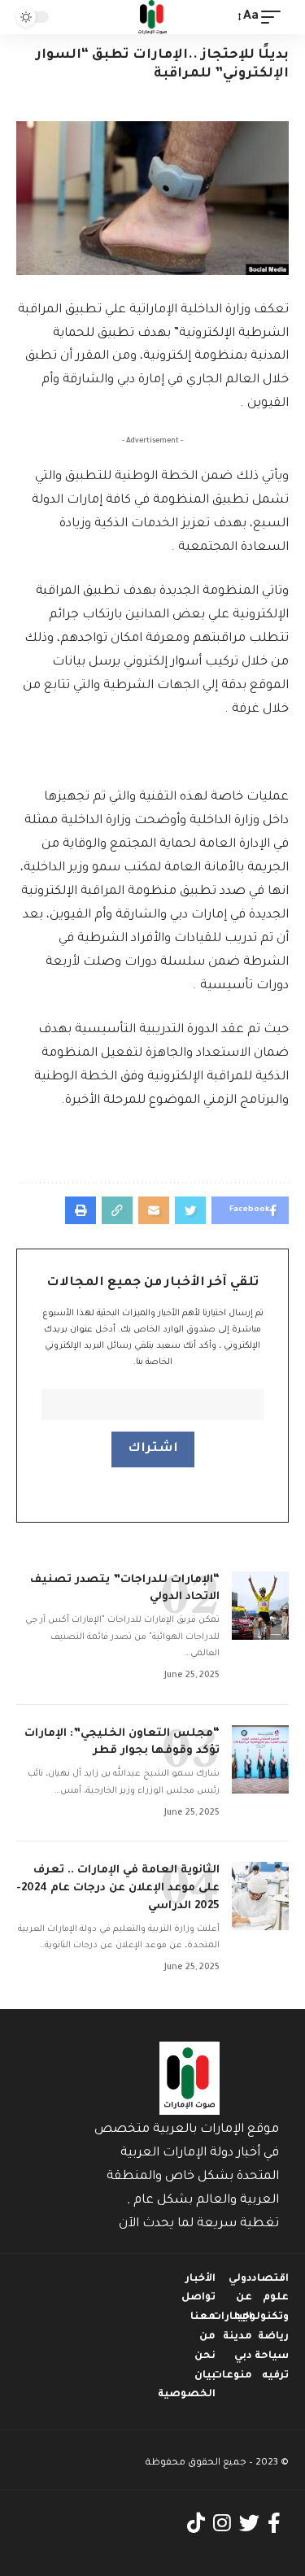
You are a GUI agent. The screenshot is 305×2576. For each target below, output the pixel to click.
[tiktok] (196, 2524)
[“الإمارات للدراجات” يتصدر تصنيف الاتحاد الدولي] (260, 1606)
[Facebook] (274, 2524)
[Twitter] (249, 2524)
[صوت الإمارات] (153, 17)
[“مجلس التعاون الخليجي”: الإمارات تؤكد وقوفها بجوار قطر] (260, 1759)
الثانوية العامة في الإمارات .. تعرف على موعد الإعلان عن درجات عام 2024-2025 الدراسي (118, 1888)
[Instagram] (222, 2524)
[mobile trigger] (275, 17)
